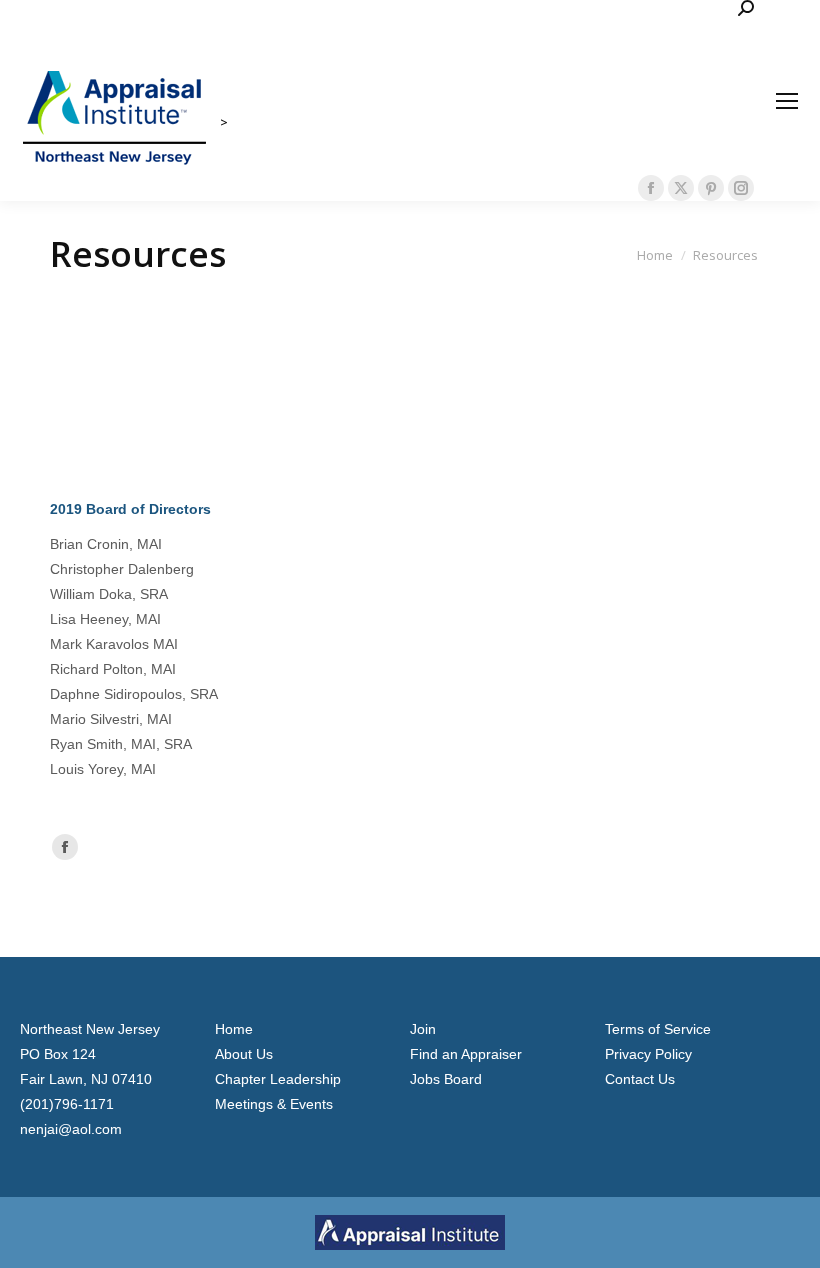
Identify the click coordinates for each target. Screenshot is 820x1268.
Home (234, 1029)
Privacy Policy (648, 1054)
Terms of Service (658, 1029)
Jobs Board (446, 1079)
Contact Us (640, 1079)
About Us (244, 1054)
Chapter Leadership (278, 1079)
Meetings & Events (274, 1104)
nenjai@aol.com (71, 1129)
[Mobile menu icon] (787, 100)
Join (423, 1029)
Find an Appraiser (466, 1054)
